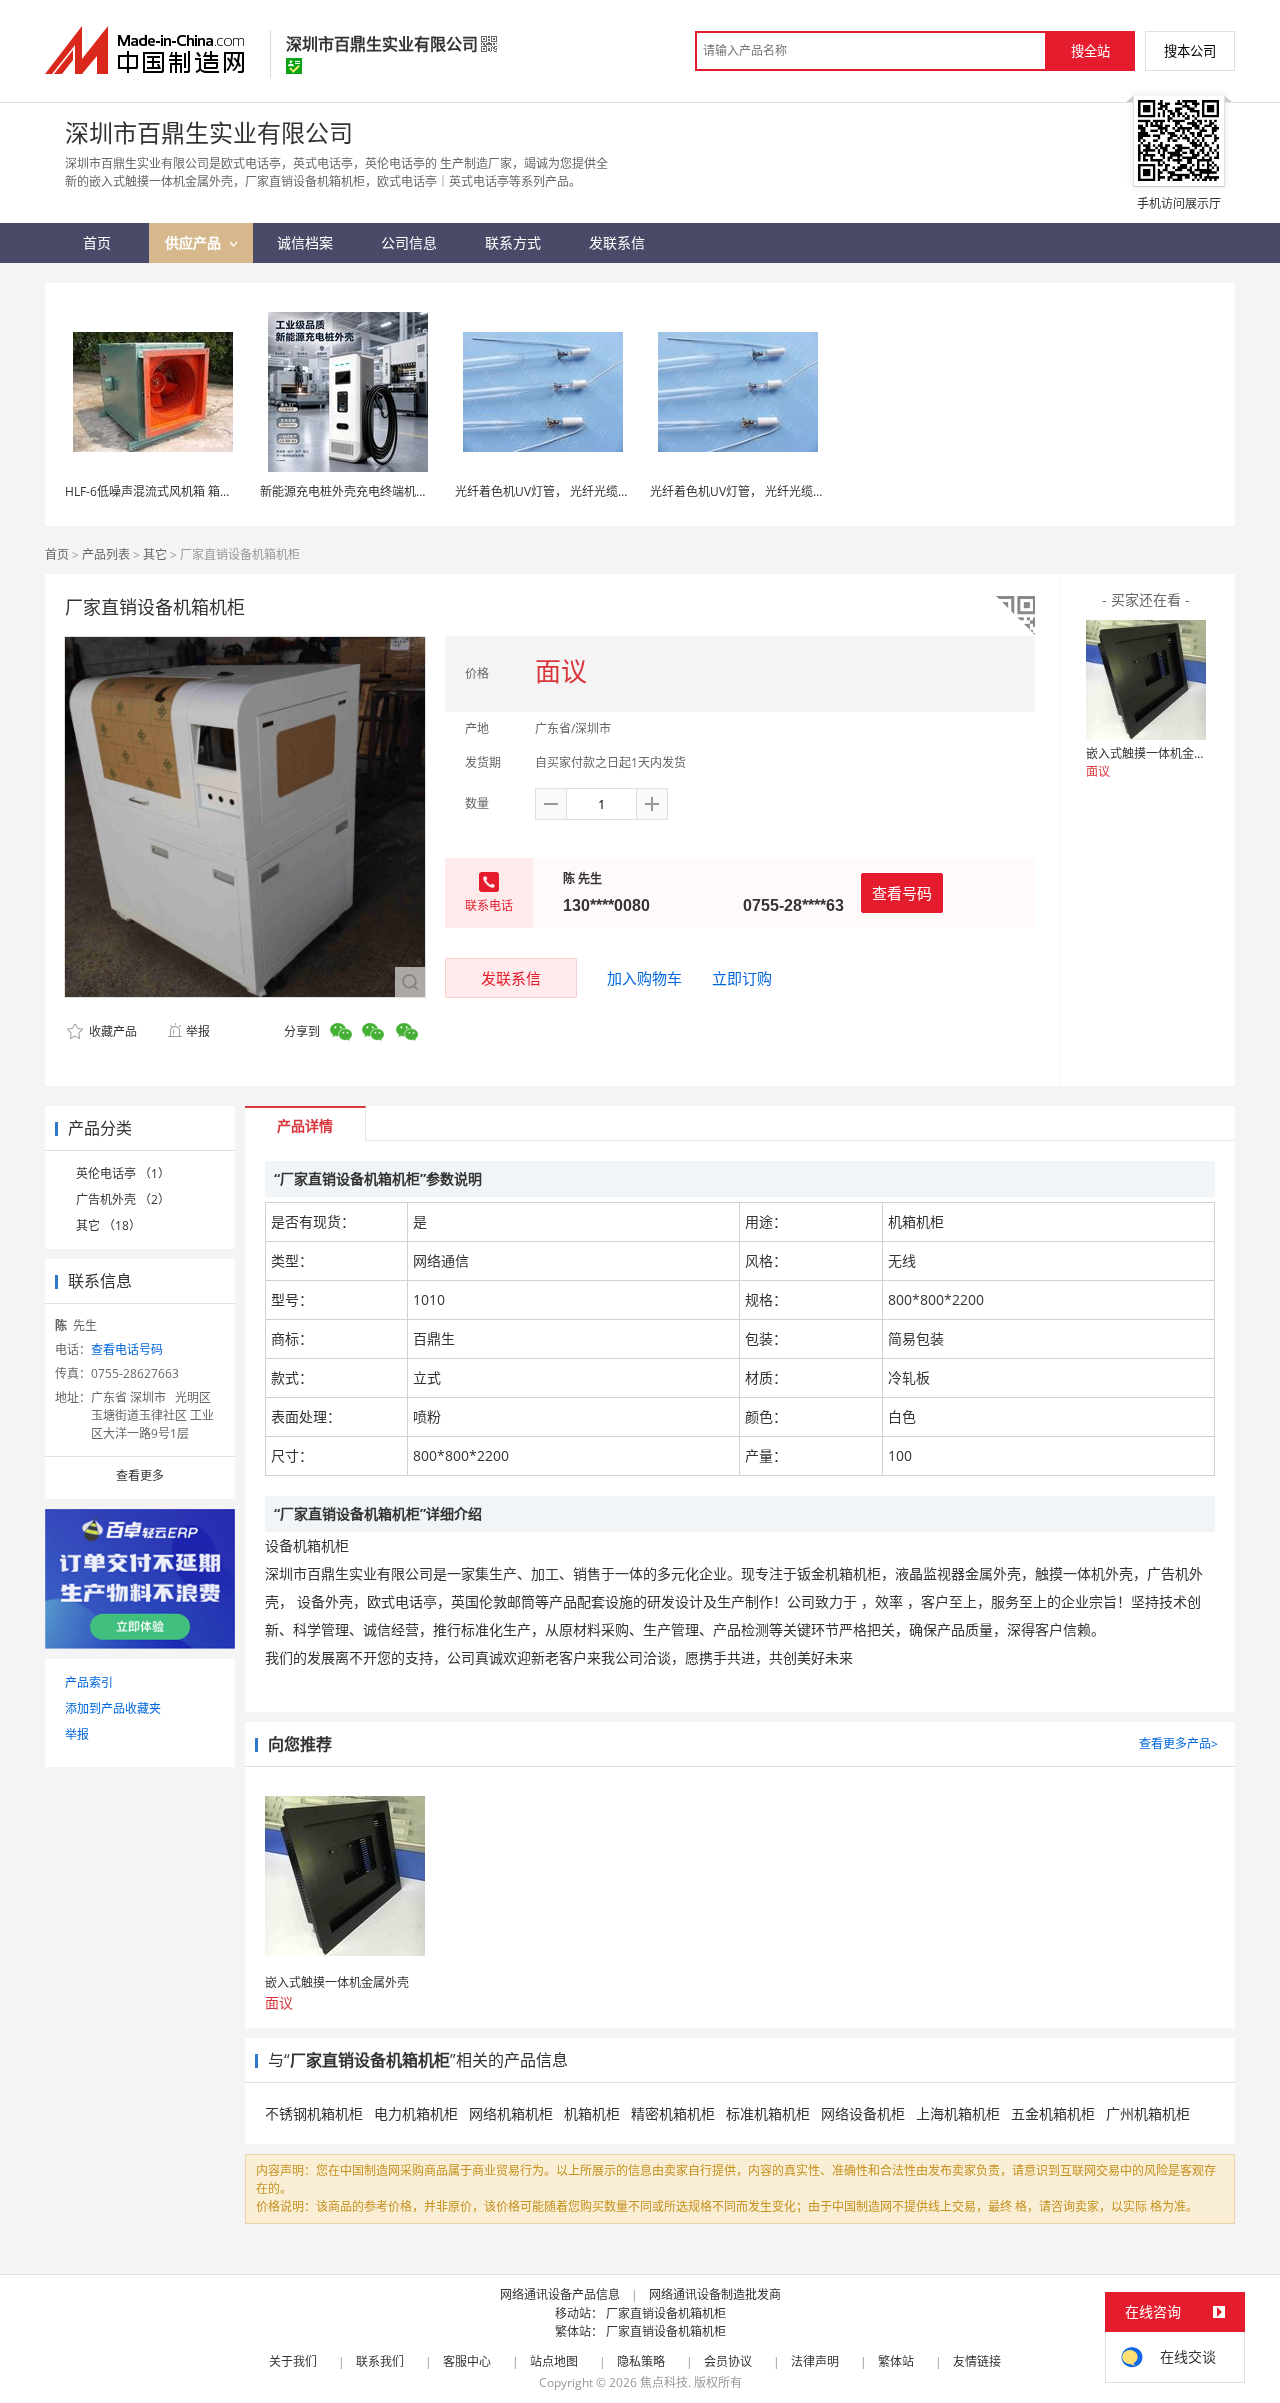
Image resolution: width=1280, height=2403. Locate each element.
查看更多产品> (1178, 1743)
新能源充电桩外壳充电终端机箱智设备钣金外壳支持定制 (410, 491)
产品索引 (89, 1682)
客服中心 (467, 2361)
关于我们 (293, 2361)
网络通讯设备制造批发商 (715, 2294)
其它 (155, 554)
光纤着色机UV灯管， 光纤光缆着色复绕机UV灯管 (586, 491)
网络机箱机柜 (511, 2113)
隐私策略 (641, 2361)
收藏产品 (111, 1031)
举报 (198, 1031)
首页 (57, 554)
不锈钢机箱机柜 (314, 2113)
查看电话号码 (127, 1349)
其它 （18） (108, 1225)
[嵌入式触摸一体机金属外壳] (1146, 680)
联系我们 (380, 2361)
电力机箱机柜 (416, 2113)
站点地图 (554, 2361)
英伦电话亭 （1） (123, 1173)
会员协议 (728, 2361)
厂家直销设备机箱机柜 (666, 2313)
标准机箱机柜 (768, 2113)
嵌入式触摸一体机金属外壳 (1158, 753)
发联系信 (511, 978)
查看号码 (902, 893)
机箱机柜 (592, 2113)
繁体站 (896, 2361)
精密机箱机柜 (673, 2113)
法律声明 (815, 2361)
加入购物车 (644, 978)
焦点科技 (664, 2382)
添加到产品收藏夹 (113, 1708)
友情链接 (977, 2361)
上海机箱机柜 (958, 2113)
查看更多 (140, 1475)
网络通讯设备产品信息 (560, 2294)
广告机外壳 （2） (123, 1199)
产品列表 (106, 554)
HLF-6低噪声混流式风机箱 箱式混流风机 (172, 491)
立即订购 (742, 978)
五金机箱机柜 (1053, 2113)
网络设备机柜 (863, 2113)
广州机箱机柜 (1148, 2113)
